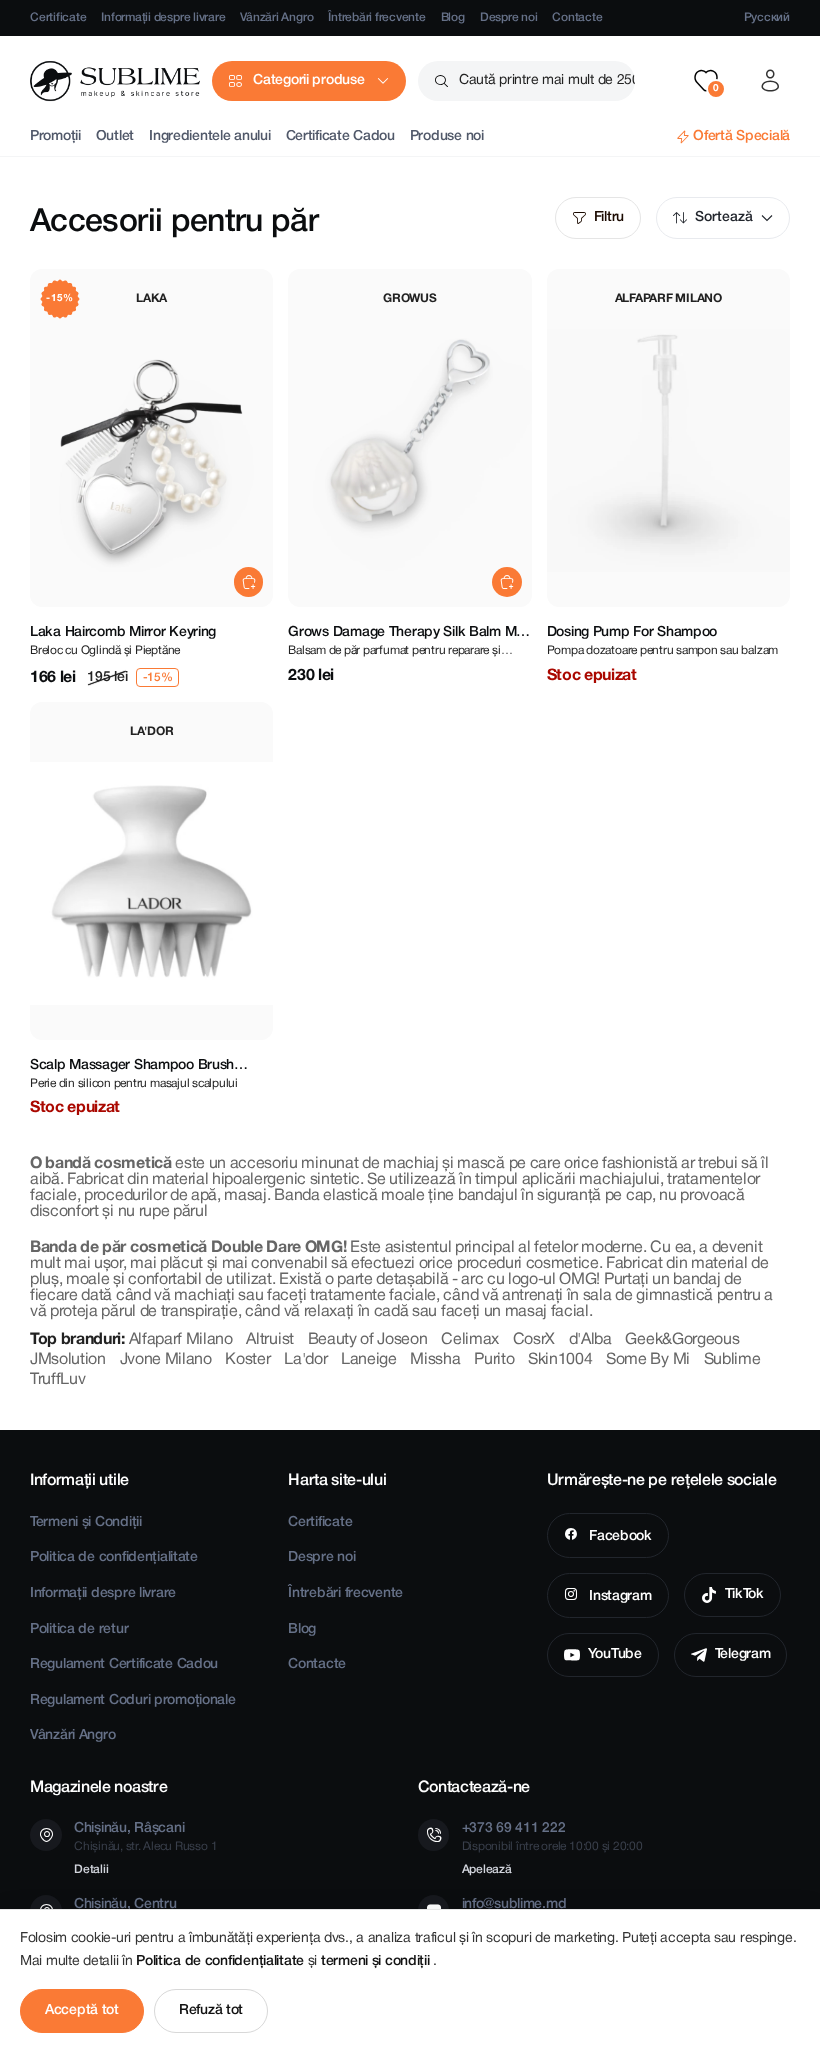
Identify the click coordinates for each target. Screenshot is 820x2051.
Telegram (743, 1654)
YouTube (615, 1654)
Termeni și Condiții (86, 1522)
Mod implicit (723, 218)
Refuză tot (211, 2010)
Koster (247, 1360)
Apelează (487, 1869)
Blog (453, 17)
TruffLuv (57, 1380)
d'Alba (590, 1340)
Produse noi (447, 136)
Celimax (470, 1340)
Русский (767, 17)
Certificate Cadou (340, 136)
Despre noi (509, 17)
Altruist (269, 1340)
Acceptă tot (82, 2010)
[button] (706, 81)
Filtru (609, 217)
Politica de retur (79, 1629)
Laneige (369, 1360)
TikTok (744, 1594)
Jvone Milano (166, 1360)
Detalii (91, 1869)
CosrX (534, 1340)
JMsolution (68, 1360)
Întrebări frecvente (376, 17)
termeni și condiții (377, 1961)
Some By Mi (648, 1360)
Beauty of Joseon (368, 1340)
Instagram (618, 1596)
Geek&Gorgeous (682, 1340)
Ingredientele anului (209, 136)
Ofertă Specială (741, 136)
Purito (494, 1360)
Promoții (55, 136)
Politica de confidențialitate (114, 1557)
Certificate (58, 17)
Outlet (115, 136)
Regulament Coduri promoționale (133, 1700)
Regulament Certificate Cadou (124, 1664)
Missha (435, 1360)
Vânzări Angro (276, 17)
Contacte (577, 17)
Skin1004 (560, 1360)
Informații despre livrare (163, 17)
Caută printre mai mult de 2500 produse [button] (547, 80)
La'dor (305, 1360)
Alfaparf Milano (181, 1340)
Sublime (732, 1360)
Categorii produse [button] (308, 80)
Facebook (618, 1536)
